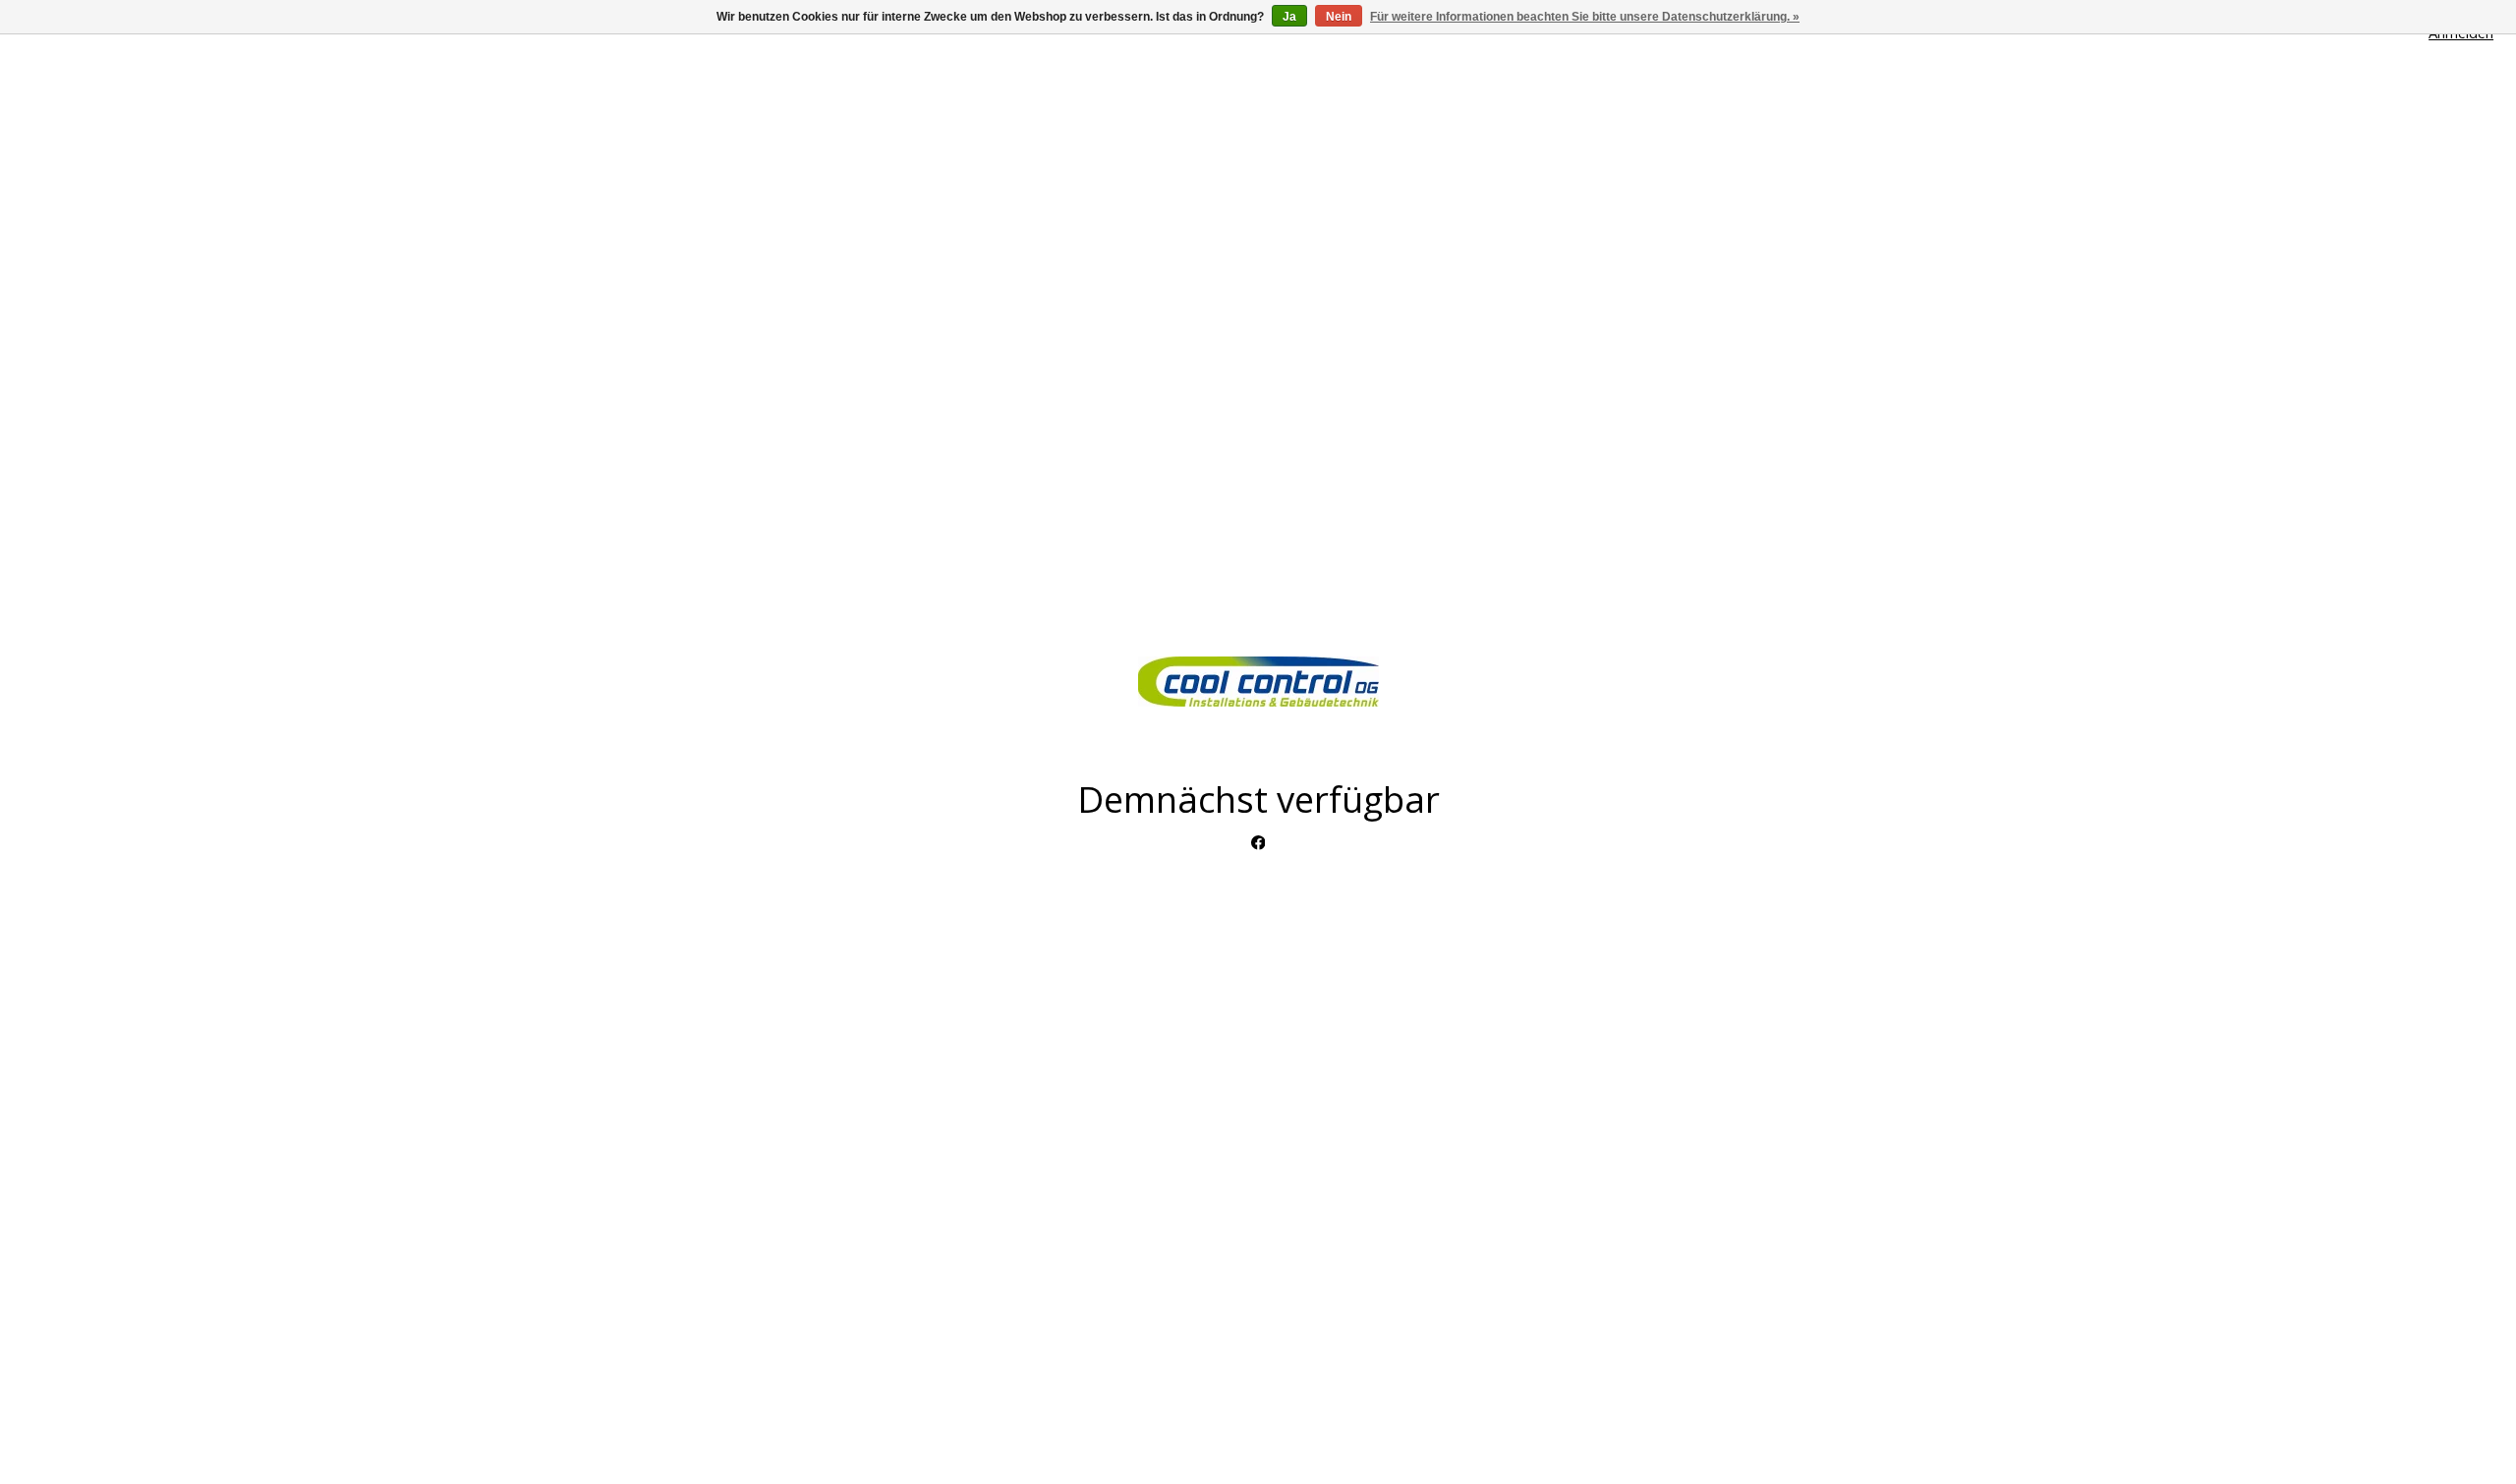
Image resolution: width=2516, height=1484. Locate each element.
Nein (1339, 17)
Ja (1289, 17)
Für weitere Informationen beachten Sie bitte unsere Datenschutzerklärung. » (1585, 17)
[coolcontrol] (1258, 682)
